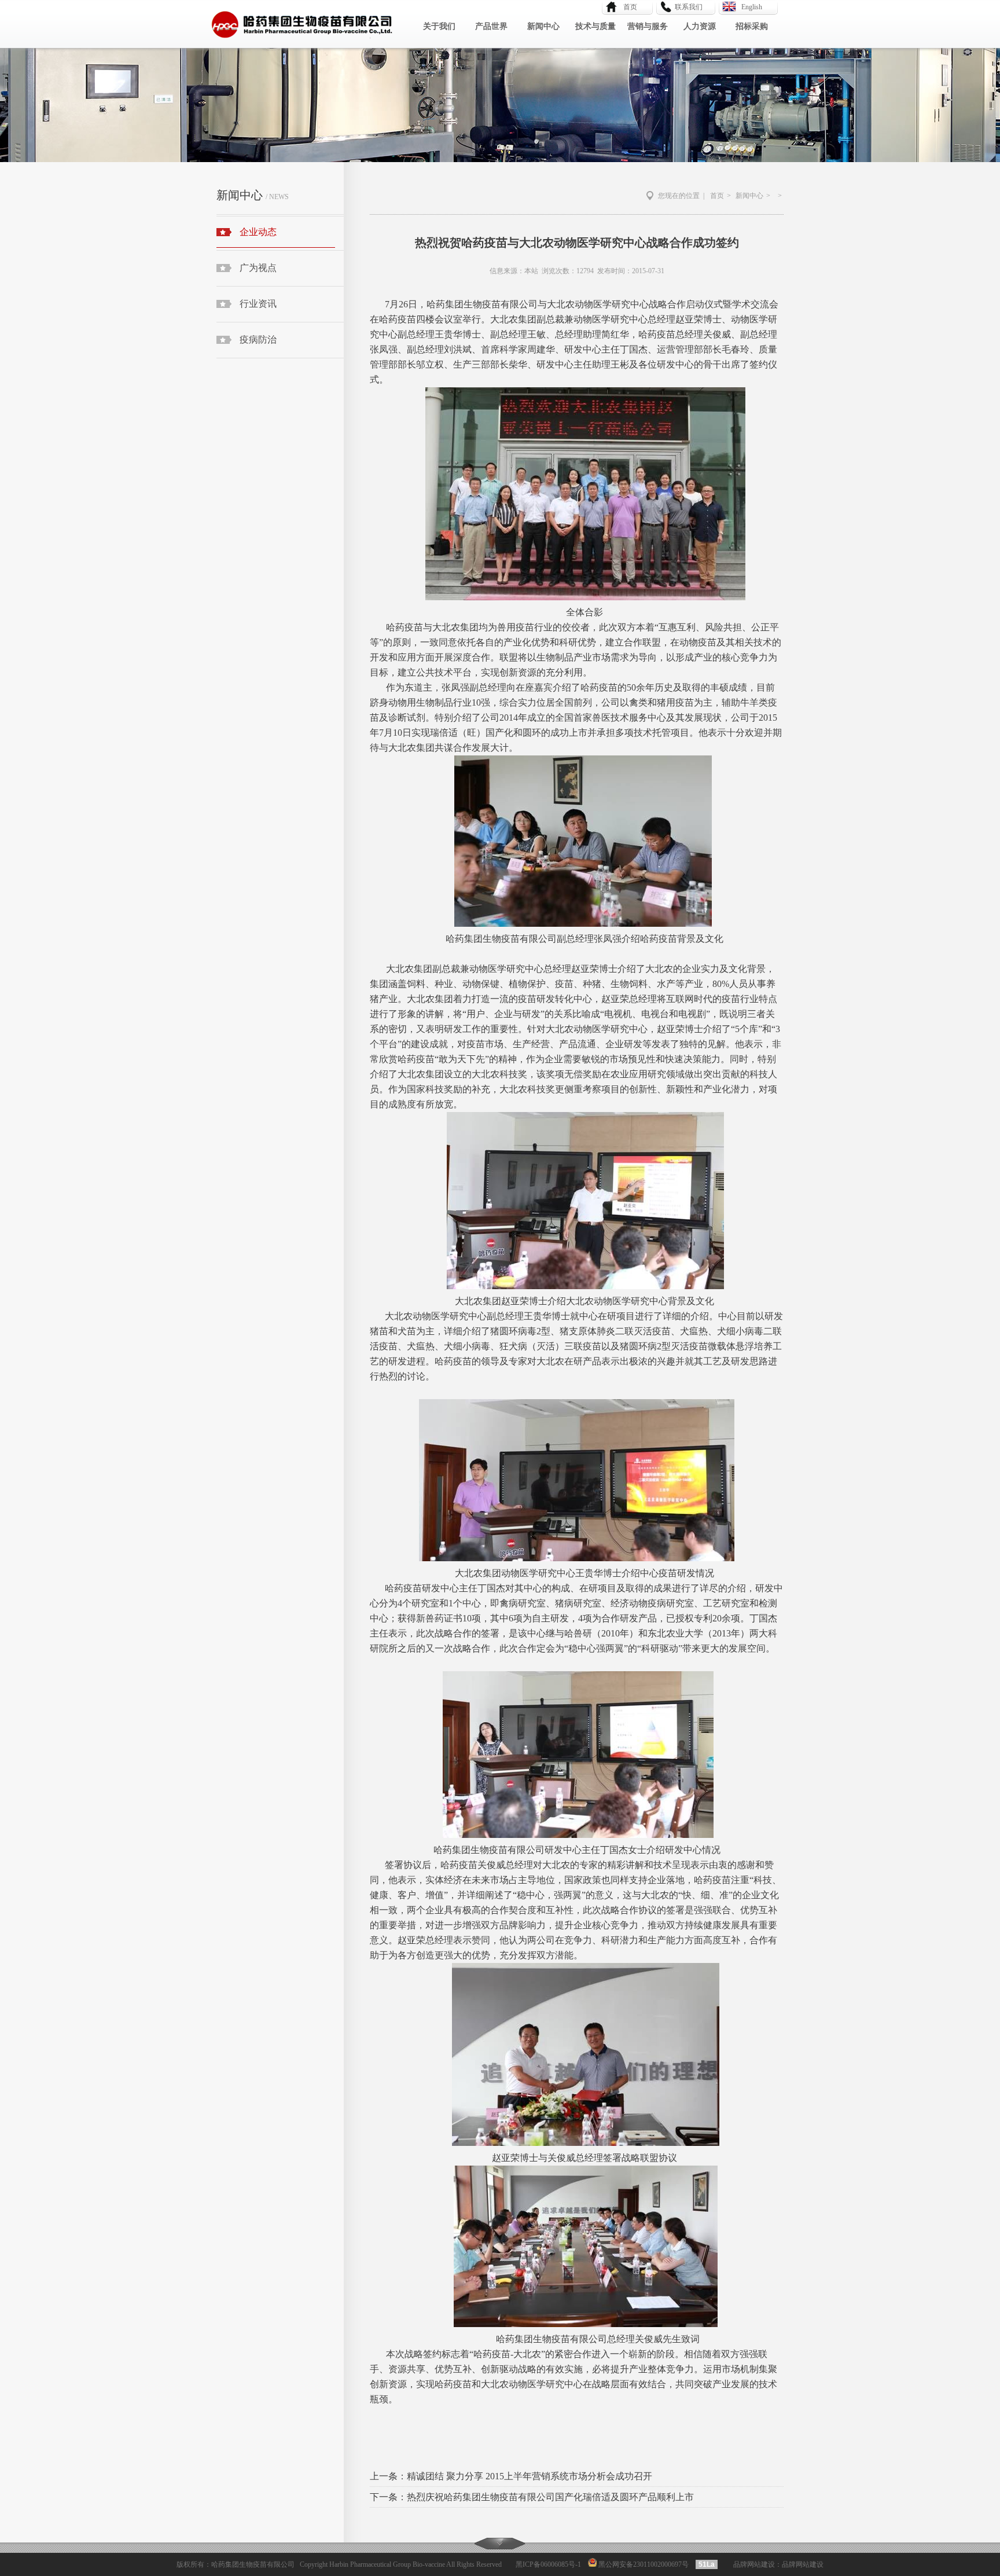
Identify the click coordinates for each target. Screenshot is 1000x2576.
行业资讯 (258, 304)
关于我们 (439, 26)
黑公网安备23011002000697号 (643, 2564)
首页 (627, 7)
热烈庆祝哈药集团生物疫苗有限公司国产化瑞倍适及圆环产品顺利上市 (550, 2497)
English (752, 7)
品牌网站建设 (754, 2564)
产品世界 (491, 26)
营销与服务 (648, 26)
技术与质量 (595, 26)
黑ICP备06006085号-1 (548, 2564)
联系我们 (689, 7)
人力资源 (700, 26)
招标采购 (752, 26)
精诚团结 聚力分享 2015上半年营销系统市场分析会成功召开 (530, 2476)
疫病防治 (258, 340)
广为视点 (258, 268)
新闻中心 (543, 26)
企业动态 (258, 232)
